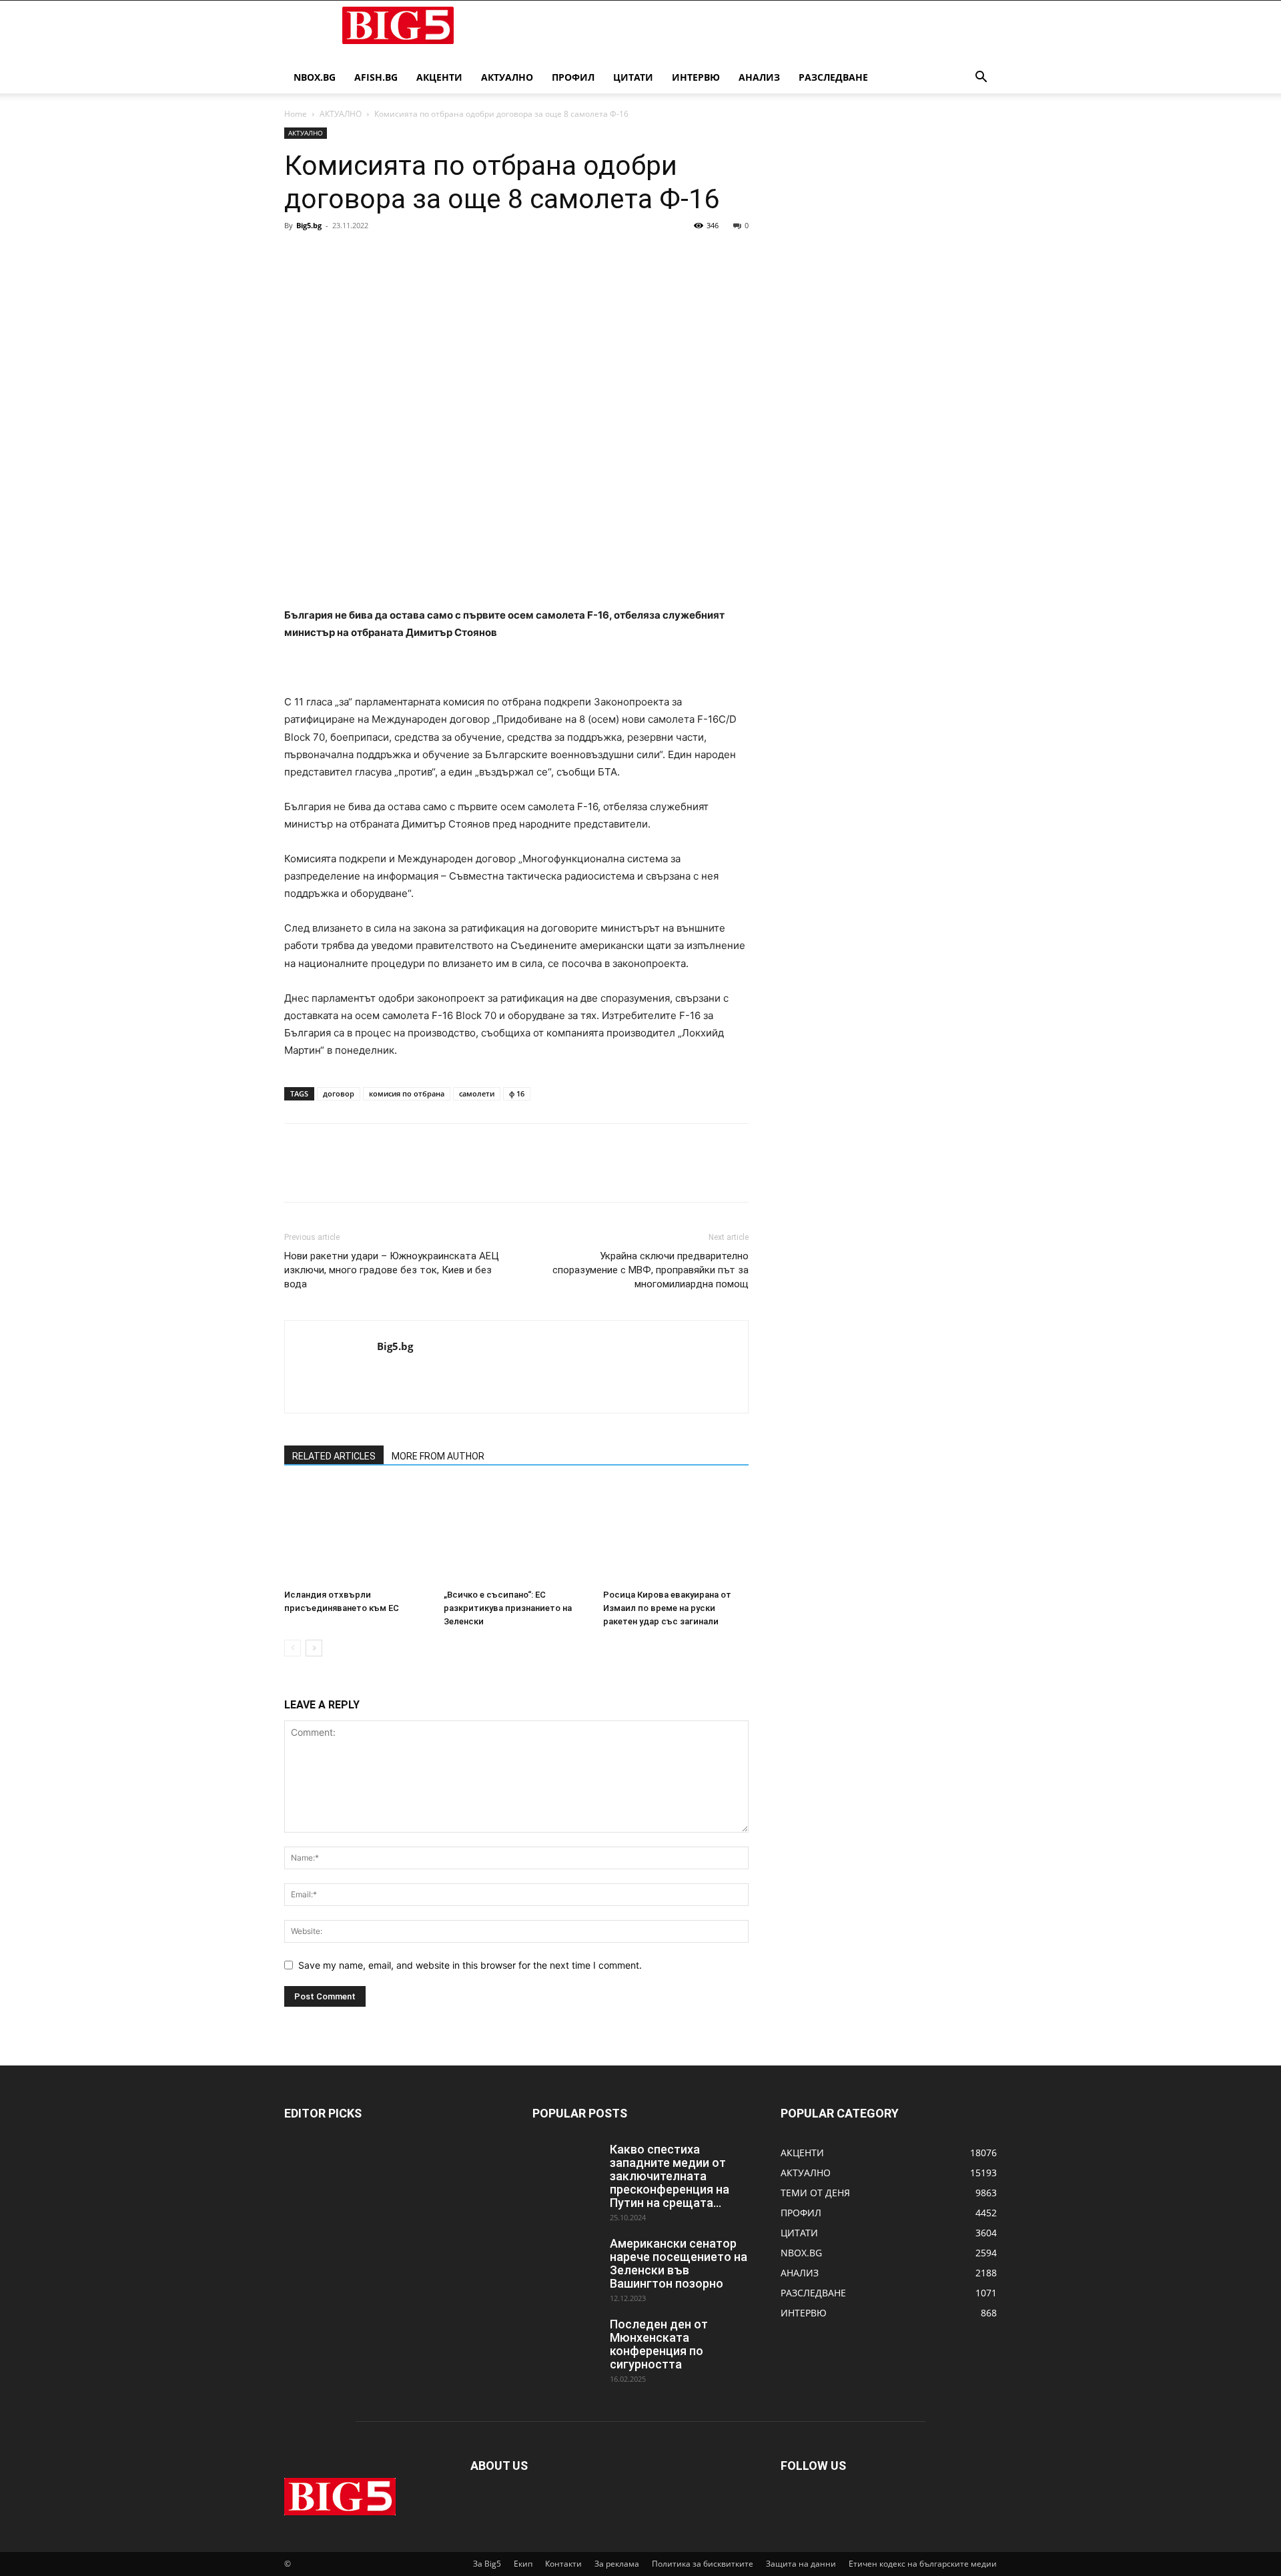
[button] (981, 78)
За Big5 (487, 2564)
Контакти (563, 2564)
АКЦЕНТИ (439, 77)
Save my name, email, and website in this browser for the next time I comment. (470, 1965)
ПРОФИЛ (573, 77)
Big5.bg (309, 225)
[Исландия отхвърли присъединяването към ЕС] (357, 1534)
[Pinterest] (359, 256)
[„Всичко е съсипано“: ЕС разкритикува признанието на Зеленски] (516, 1534)
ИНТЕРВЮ (696, 77)
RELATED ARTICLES (334, 1456)
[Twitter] (328, 256)
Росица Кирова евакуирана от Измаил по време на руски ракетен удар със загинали (667, 1608)
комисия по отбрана (407, 1093)
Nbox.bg (315, 77)
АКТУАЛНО (507, 77)
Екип (523, 2564)
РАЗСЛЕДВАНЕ (833, 77)
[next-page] (314, 1648)
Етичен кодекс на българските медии (923, 2564)
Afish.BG (376, 77)
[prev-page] (293, 1648)
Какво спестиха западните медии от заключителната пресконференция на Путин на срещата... (670, 2176)
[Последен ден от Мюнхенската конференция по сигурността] (566, 2341)
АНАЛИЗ (759, 77)
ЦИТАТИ (633, 77)
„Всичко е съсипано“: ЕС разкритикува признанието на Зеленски (508, 1608)
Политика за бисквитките (703, 2564)
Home (296, 114)
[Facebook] (298, 256)
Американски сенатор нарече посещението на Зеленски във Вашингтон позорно (679, 2263)
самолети (477, 1093)
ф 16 (517, 1093)
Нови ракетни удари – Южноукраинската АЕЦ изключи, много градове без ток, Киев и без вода (392, 1270)
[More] (421, 256)
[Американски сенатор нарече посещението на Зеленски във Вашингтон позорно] (566, 2260)
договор (339, 1093)
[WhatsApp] (390, 256)
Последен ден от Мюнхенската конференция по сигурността (659, 2344)
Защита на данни (801, 2564)
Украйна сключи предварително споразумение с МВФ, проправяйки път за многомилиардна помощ (651, 1270)
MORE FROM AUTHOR (438, 1456)
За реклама (617, 2564)
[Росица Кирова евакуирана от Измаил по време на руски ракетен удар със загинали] (676, 1534)
